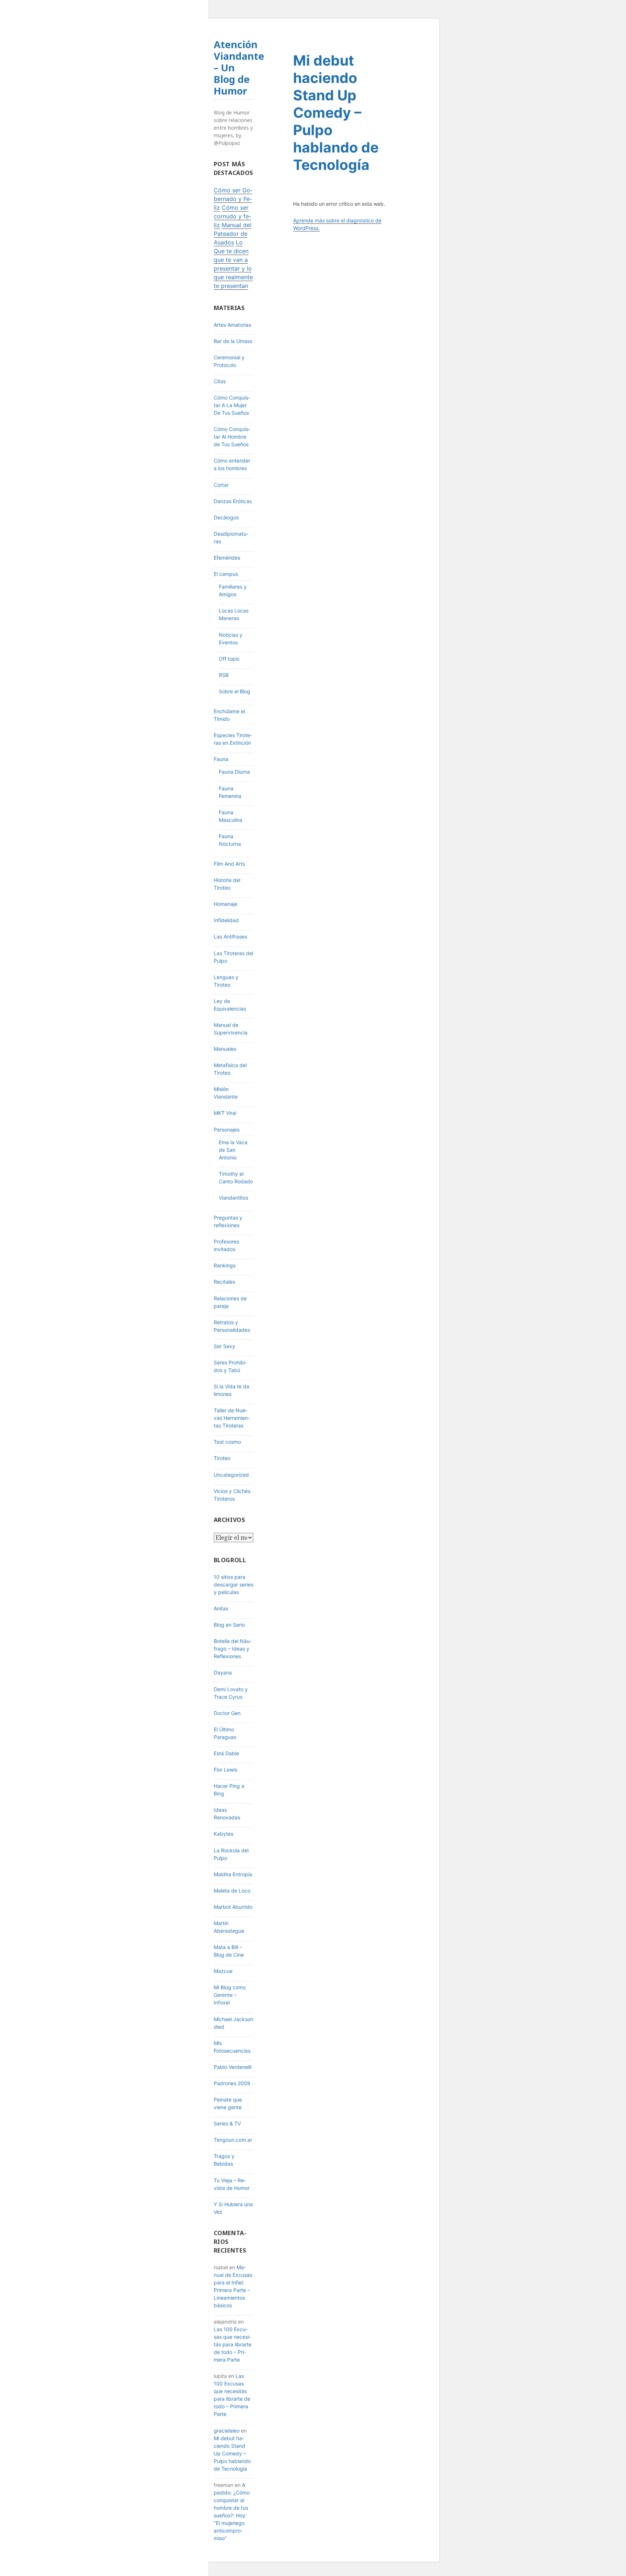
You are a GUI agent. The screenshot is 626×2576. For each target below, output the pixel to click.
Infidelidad (226, 920)
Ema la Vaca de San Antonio (233, 1150)
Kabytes (224, 1834)
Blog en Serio (229, 1625)
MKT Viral (225, 1113)
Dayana (223, 1672)
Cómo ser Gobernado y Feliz (233, 199)
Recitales (224, 1282)
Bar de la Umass (233, 341)
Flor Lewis (226, 1770)
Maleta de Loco (232, 1891)
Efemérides (227, 558)
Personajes (227, 1130)
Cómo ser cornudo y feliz (232, 216)
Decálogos (226, 517)
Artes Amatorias (232, 325)
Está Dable (226, 1753)
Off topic (229, 659)
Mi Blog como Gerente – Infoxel (230, 1995)
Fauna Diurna (234, 772)
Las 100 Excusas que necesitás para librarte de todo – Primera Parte (233, 2344)
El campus (226, 574)
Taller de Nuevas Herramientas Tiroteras (232, 1418)
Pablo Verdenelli (233, 2067)
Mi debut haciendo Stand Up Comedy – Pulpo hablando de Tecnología (232, 2453)
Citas (220, 381)
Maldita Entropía (233, 1874)
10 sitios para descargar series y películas (233, 1584)
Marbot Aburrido (233, 1907)
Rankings (225, 1265)
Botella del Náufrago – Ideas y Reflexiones (233, 1649)
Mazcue (223, 1971)
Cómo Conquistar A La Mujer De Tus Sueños (232, 405)
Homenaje (226, 904)
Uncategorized (231, 1475)
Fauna (221, 759)
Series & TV (227, 2123)
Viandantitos (233, 1198)
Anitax (221, 1608)
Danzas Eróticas (233, 501)
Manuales (225, 1049)
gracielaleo (227, 2431)
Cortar (221, 485)
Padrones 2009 (232, 2083)
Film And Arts (229, 864)
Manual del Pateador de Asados (233, 234)
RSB (224, 675)
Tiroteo (222, 1458)
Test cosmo (227, 1442)
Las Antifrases (230, 936)
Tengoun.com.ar (233, 2140)
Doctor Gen (227, 1713)
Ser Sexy (224, 1346)
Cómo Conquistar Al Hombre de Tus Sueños (232, 437)
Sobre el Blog (235, 691)
